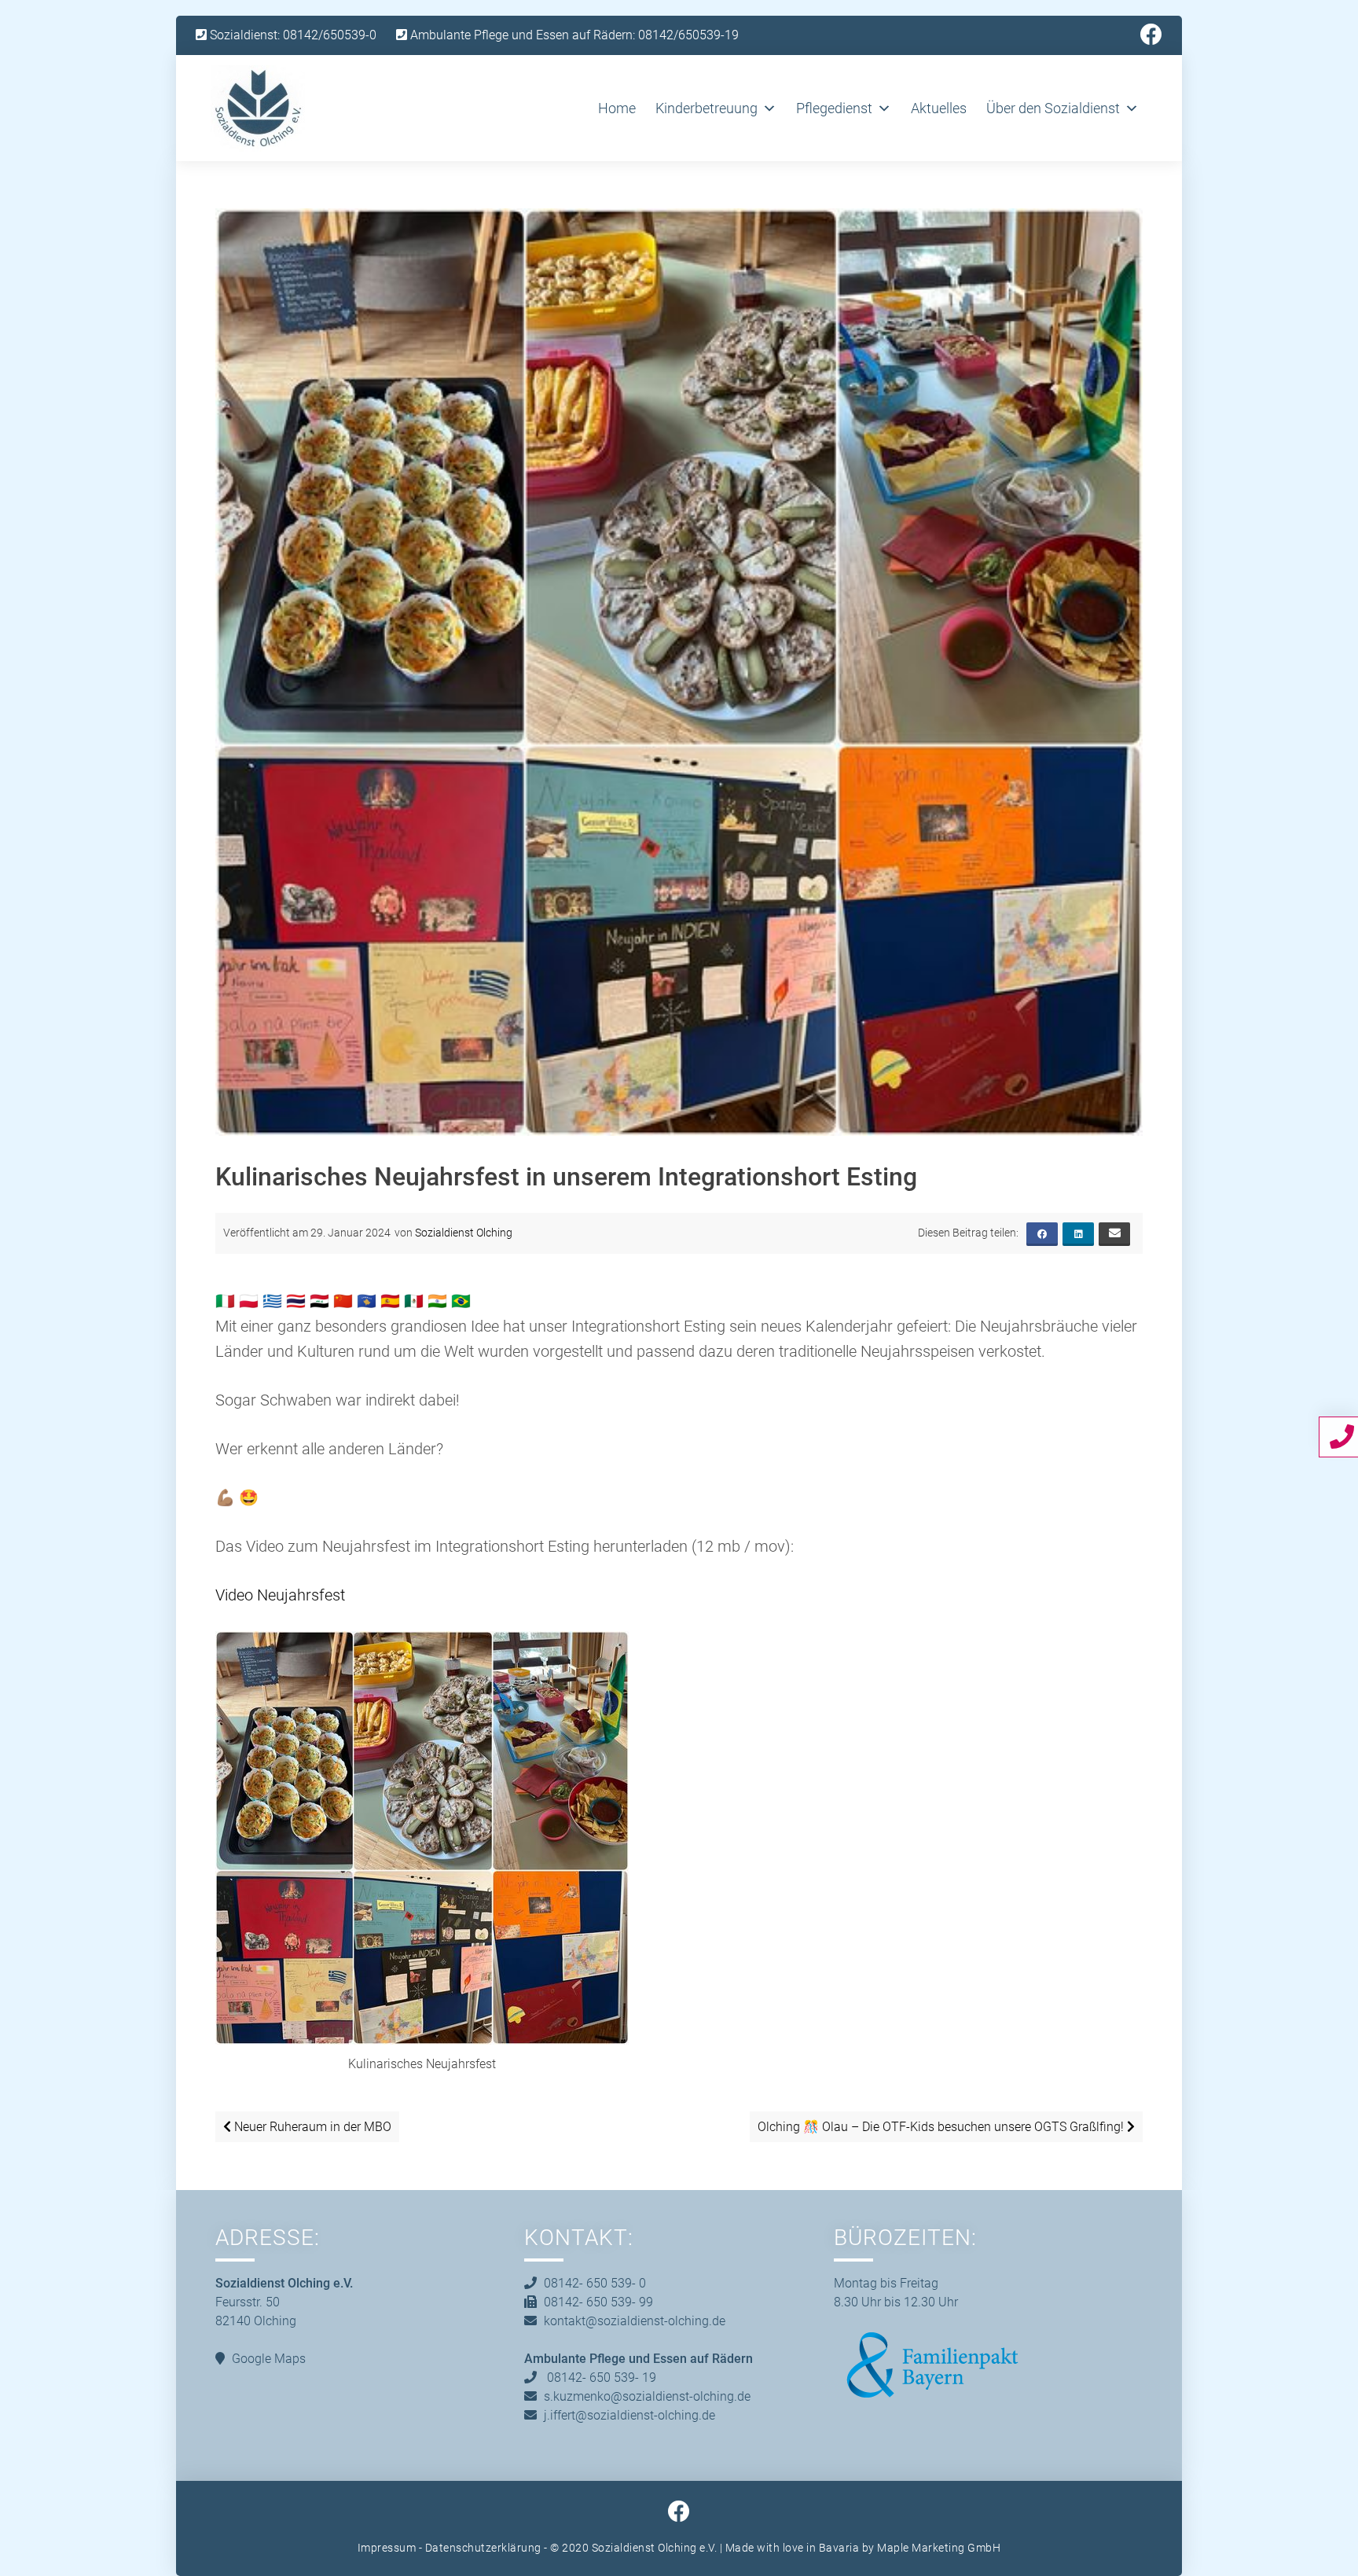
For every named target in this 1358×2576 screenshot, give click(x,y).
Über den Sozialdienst (1053, 108)
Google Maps (269, 2359)
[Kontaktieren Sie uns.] (1344, 1436)
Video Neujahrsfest (280, 1595)
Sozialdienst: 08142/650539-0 (292, 35)
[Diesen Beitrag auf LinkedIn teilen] (1078, 1234)
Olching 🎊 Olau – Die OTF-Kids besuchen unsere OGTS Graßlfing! (942, 2127)
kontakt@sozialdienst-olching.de (635, 2321)
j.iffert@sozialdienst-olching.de (629, 2415)
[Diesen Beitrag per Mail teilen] (1114, 1234)
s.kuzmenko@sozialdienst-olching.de (647, 2396)
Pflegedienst (834, 108)
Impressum (387, 2548)
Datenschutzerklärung (483, 2548)
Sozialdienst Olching (464, 1233)
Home (617, 108)
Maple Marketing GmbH (939, 2548)
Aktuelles (939, 108)
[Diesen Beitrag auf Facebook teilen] (1042, 1234)
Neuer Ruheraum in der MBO (311, 2127)
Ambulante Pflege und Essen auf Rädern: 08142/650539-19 (573, 35)
